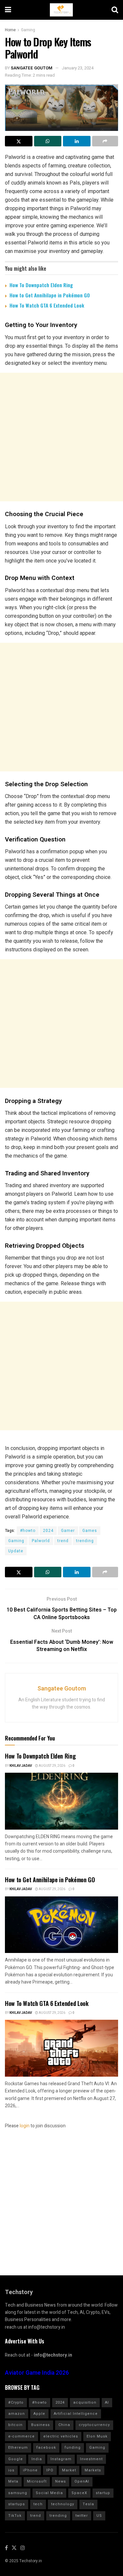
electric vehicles (61, 2436)
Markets (93, 2470)
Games (90, 1531)
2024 (48, 1531)
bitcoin (15, 2425)
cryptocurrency (94, 2425)
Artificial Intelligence (76, 2414)
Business (41, 2425)
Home (10, 30)
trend (63, 1541)
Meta (13, 2481)
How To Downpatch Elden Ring (41, 285)
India (37, 2459)
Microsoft (37, 2481)
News (61, 2481)
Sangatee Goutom (32, 68)
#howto (28, 1531)
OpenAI (82, 2481)
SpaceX (79, 2493)
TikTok (15, 2516)
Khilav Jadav (21, 1766)
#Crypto (16, 2402)
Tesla (88, 2504)
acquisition (85, 2402)
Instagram (61, 2459)
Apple (39, 2414)
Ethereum (18, 2448)
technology (63, 2504)
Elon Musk (97, 2436)
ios (11, 2470)
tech (38, 2504)
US (99, 2516)
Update (16, 1551)
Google (16, 2459)
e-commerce (21, 2436)
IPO (50, 2470)
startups (17, 2504)
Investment (91, 2459)
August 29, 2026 (52, 1766)
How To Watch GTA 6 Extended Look (47, 305)
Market (69, 2470)
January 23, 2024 (78, 68)
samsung (18, 2493)
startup (103, 2493)
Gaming (28, 30)
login (25, 2126)
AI (107, 2402)
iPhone (30, 2470)
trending (85, 1541)
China (64, 2425)
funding (73, 2448)
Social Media (49, 2493)
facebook (46, 2448)
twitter (82, 2516)
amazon (17, 2414)
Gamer (68, 1531)
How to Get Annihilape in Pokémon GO (50, 295)
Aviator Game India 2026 (37, 2373)
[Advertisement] (61, 437)
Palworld (41, 1541)
